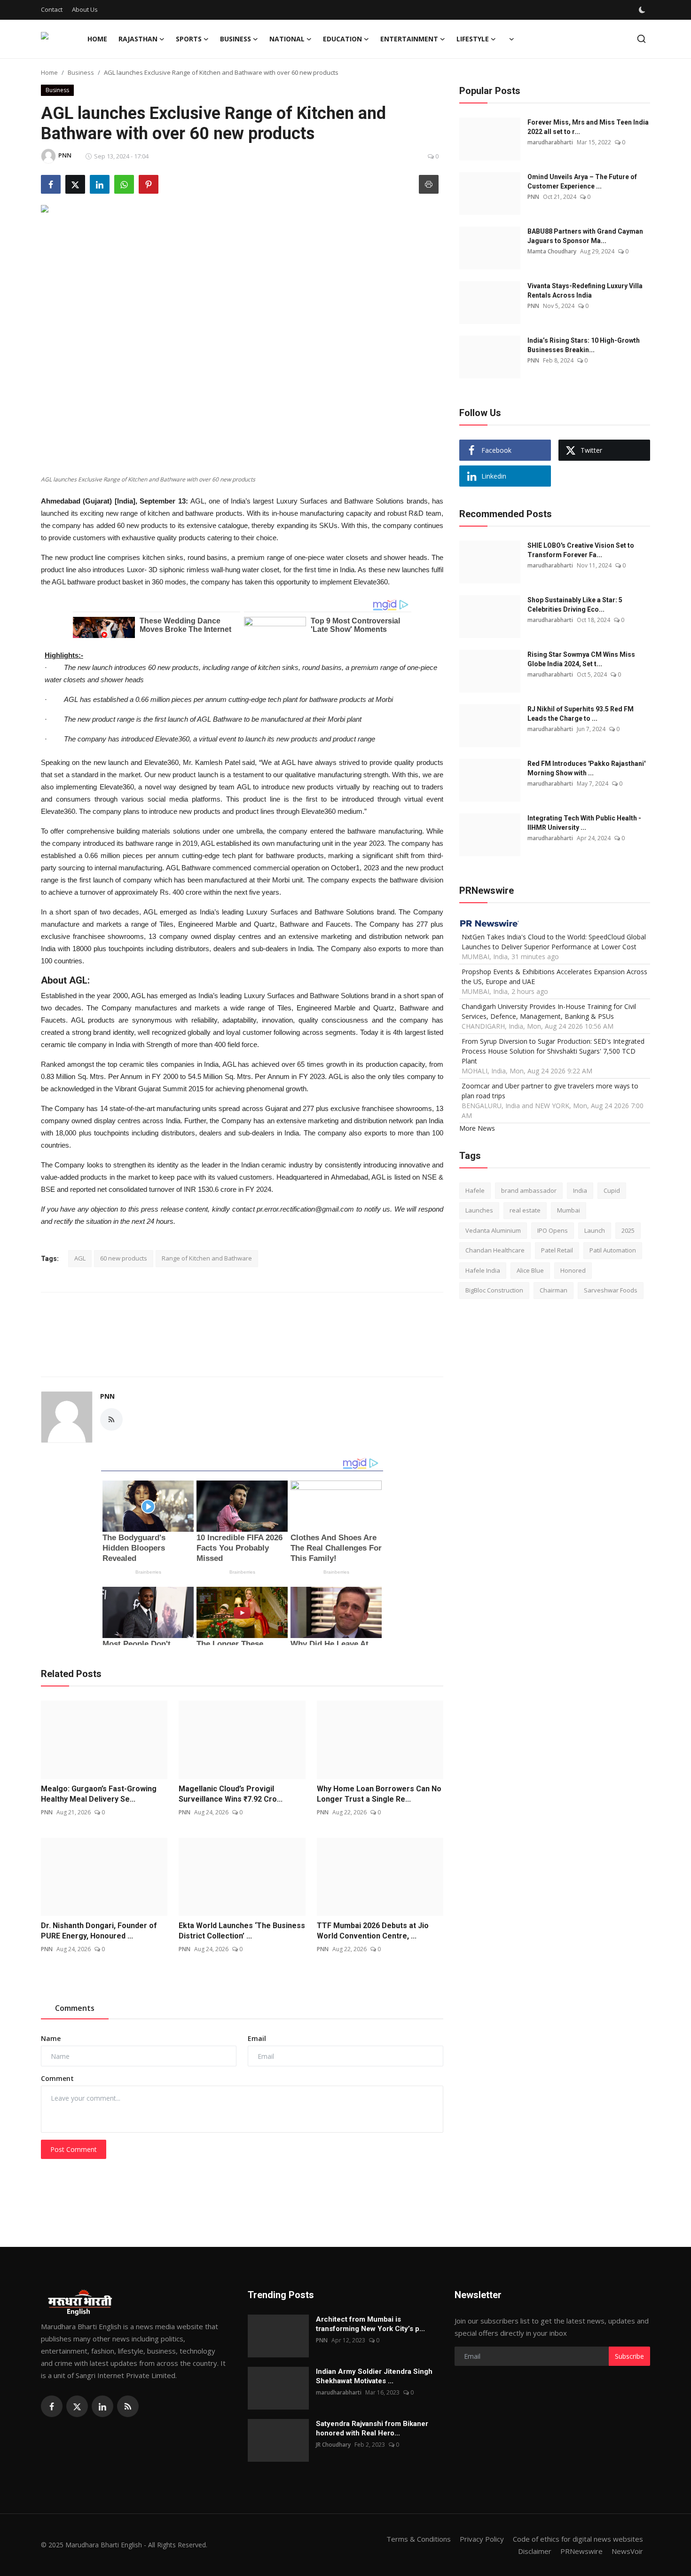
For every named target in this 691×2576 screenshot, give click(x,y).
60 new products (124, 1258)
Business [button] (236, 39)
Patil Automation (613, 1250)
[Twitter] (77, 2406)
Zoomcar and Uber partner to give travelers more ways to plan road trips (550, 1090)
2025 (628, 1230)
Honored (573, 1270)
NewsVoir (627, 2551)
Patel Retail (557, 1250)
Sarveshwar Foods (611, 1290)
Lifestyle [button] (473, 39)
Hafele (475, 1190)
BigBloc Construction (494, 1290)
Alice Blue (530, 1270)
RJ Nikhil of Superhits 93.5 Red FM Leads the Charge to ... (581, 714)
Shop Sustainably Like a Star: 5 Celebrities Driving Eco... (575, 605)
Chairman (554, 1290)
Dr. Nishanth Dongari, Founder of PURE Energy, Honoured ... (99, 1931)
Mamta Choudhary (552, 251)
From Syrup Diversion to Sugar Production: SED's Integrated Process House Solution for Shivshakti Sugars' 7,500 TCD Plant (553, 1051)
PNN (107, 1396)
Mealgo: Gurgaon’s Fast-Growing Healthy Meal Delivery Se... (99, 1794)
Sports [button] (189, 39)
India (580, 1190)
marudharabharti (550, 142)
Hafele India (483, 1270)
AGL (80, 1258)
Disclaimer (535, 2551)
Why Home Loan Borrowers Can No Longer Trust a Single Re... (379, 1794)
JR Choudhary (333, 2445)
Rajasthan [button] (138, 39)
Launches (479, 1210)
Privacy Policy (482, 2539)
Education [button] (342, 39)
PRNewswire (581, 2551)
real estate (525, 1210)
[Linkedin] (102, 2406)
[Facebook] (52, 2406)
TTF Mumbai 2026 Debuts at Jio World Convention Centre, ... (373, 1931)
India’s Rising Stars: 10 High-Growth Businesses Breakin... (584, 345)
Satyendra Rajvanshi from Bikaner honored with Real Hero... (372, 2428)
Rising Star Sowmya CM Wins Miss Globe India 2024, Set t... (581, 659)
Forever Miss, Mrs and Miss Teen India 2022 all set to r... (588, 127)
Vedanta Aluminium (493, 1230)
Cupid (612, 1190)
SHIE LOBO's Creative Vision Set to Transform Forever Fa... (581, 550)
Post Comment (74, 2149)
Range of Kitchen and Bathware (207, 1258)
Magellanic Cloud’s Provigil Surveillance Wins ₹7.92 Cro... (231, 1794)
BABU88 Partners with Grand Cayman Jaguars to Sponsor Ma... (585, 236)
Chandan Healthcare (495, 1250)
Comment (57, 2078)
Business (81, 72)
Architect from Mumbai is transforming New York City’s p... (370, 2324)
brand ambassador (529, 1190)
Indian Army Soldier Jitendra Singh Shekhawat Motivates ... (374, 2376)
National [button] (287, 39)
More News (477, 1128)
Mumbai (569, 1210)
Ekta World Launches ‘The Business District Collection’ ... (242, 1931)
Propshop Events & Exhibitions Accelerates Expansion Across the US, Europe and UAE (554, 976)
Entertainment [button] (409, 39)
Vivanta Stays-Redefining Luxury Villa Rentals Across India (585, 291)
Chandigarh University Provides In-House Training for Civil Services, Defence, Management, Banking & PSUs (549, 1011)
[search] (641, 39)
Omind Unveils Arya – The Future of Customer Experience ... (582, 181)
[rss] (128, 2406)
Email (257, 2038)
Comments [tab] (75, 2008)
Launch (595, 1230)
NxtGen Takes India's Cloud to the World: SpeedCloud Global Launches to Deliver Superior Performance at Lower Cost (554, 941)
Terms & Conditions (419, 2539)
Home (97, 39)
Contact (52, 9)
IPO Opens (553, 1230)
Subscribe (629, 2356)
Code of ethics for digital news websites (578, 2539)
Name (51, 2038)
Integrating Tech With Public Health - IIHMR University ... (584, 823)
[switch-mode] (643, 10)
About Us (85, 9)
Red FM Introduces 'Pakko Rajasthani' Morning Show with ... (586, 768)
